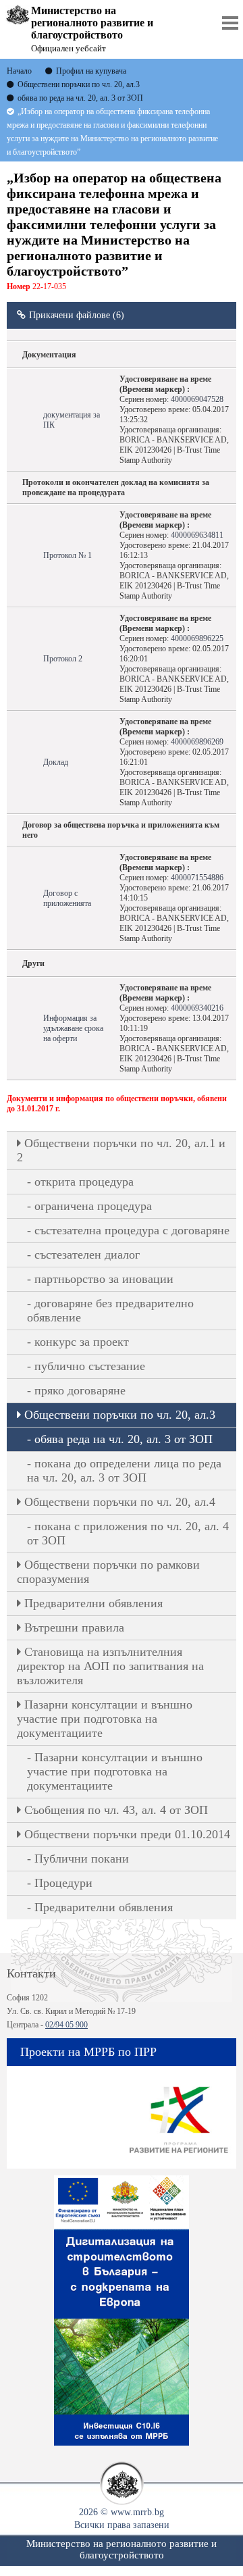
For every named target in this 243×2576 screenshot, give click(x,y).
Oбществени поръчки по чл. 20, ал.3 (120, 1415)
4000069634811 (197, 535)
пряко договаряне (80, 1390)
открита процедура (84, 1182)
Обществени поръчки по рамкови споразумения (108, 1572)
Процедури (63, 1883)
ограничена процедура (93, 1206)
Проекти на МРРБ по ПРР (88, 2052)
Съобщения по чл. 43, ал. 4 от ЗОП (116, 1810)
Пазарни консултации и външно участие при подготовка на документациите (105, 1719)
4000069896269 (197, 742)
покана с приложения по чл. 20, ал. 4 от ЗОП (128, 1533)
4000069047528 (197, 399)
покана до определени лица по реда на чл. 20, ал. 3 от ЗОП (124, 1470)
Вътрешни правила (74, 1627)
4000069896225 (197, 638)
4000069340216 (197, 1008)
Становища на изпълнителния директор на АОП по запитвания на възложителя (110, 1666)
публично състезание (90, 1366)
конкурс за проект (82, 1342)
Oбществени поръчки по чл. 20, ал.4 (120, 1502)
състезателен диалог (87, 1255)
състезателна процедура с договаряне (132, 1230)
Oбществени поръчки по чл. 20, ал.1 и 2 (121, 1150)
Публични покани (82, 1859)
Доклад (56, 762)
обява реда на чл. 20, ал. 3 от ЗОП (124, 1439)
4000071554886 (197, 878)
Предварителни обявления (93, 1603)
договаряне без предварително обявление (110, 1310)
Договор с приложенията (67, 898)
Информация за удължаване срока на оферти (73, 1028)
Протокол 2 (63, 659)
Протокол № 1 (67, 555)
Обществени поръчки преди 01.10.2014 (127, 1834)
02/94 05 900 (66, 2025)
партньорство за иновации (104, 1279)
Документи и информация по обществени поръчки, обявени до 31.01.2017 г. (117, 1104)
